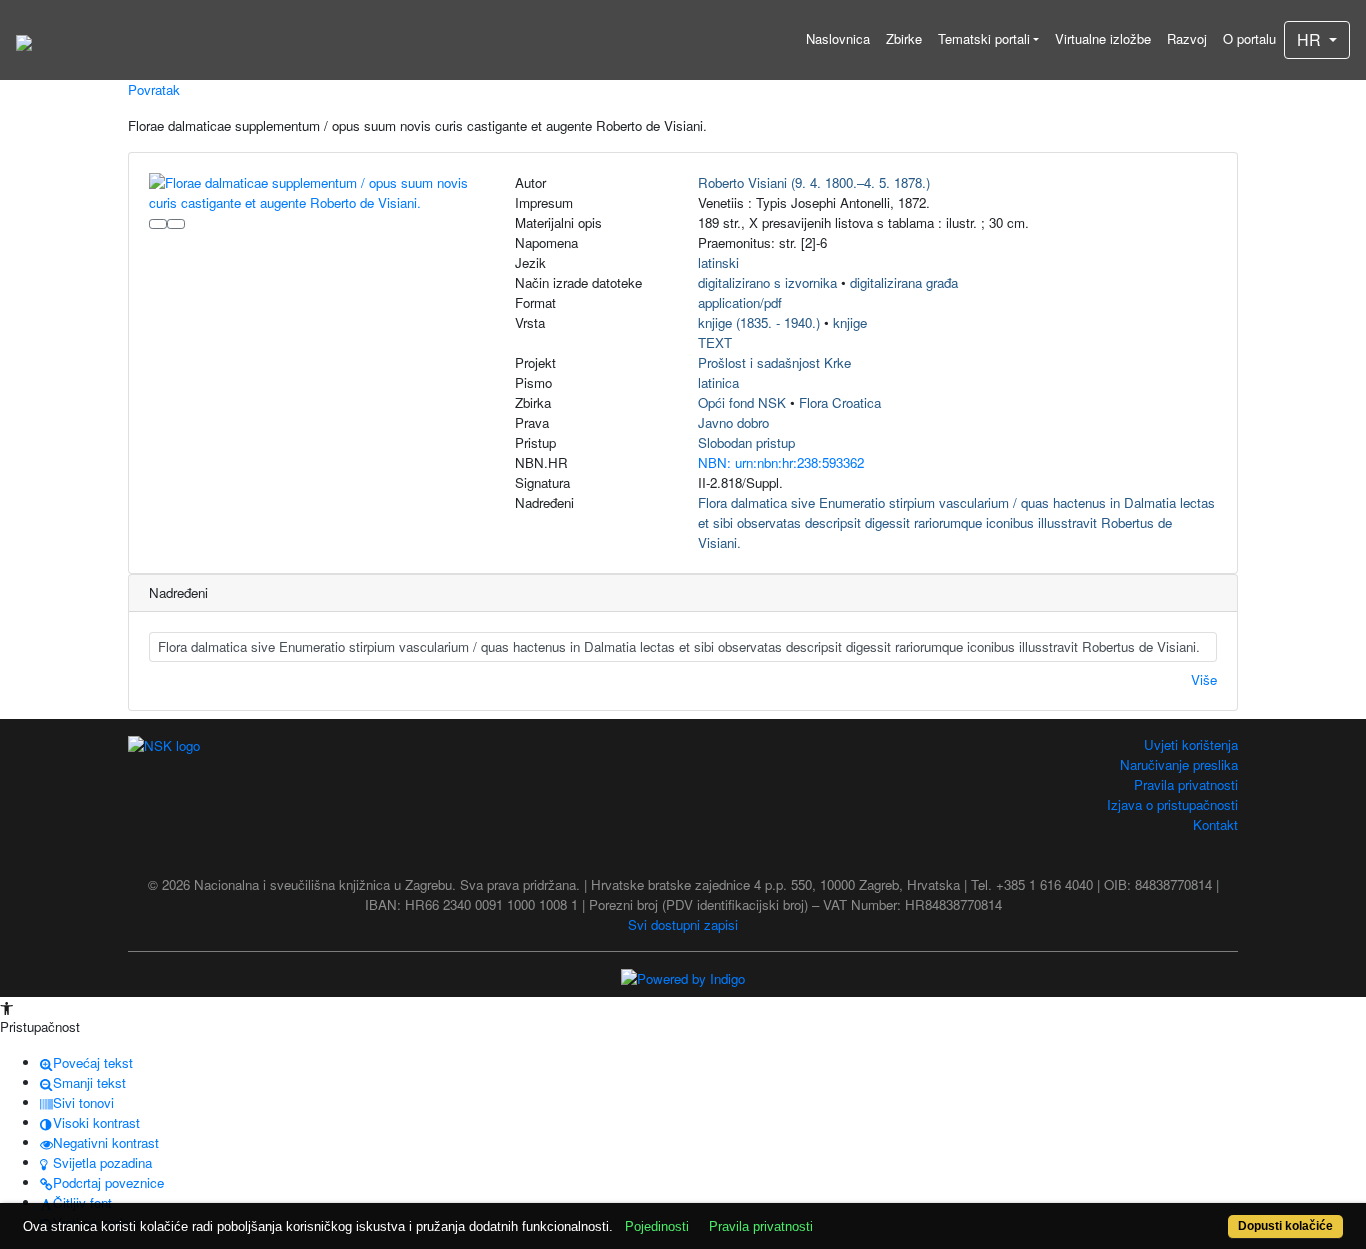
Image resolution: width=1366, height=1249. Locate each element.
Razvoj (1187, 38)
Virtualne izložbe (1103, 38)
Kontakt (1215, 824)
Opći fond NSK (742, 402)
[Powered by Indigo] (683, 977)
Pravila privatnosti (1186, 784)
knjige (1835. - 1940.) (759, 322)
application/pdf (740, 302)
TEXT (715, 342)
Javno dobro (733, 422)
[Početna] (24, 40)
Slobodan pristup (746, 442)
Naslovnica (838, 38)
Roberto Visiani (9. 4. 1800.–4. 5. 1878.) (814, 182)
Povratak (154, 89)
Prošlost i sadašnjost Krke (774, 362)
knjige (850, 322)
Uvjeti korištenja (1191, 744)
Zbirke (904, 38)
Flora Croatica (840, 402)
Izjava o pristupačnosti (1172, 804)
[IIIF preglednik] (158, 224)
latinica (718, 382)
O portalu (1249, 38)
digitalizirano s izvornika (767, 282)
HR (1311, 39)
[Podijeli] (176, 224)
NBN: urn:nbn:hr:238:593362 (781, 462)
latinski (718, 262)
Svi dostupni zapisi (683, 924)
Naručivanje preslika (1179, 764)
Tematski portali (984, 38)
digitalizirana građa (904, 282)
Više (1204, 679)
